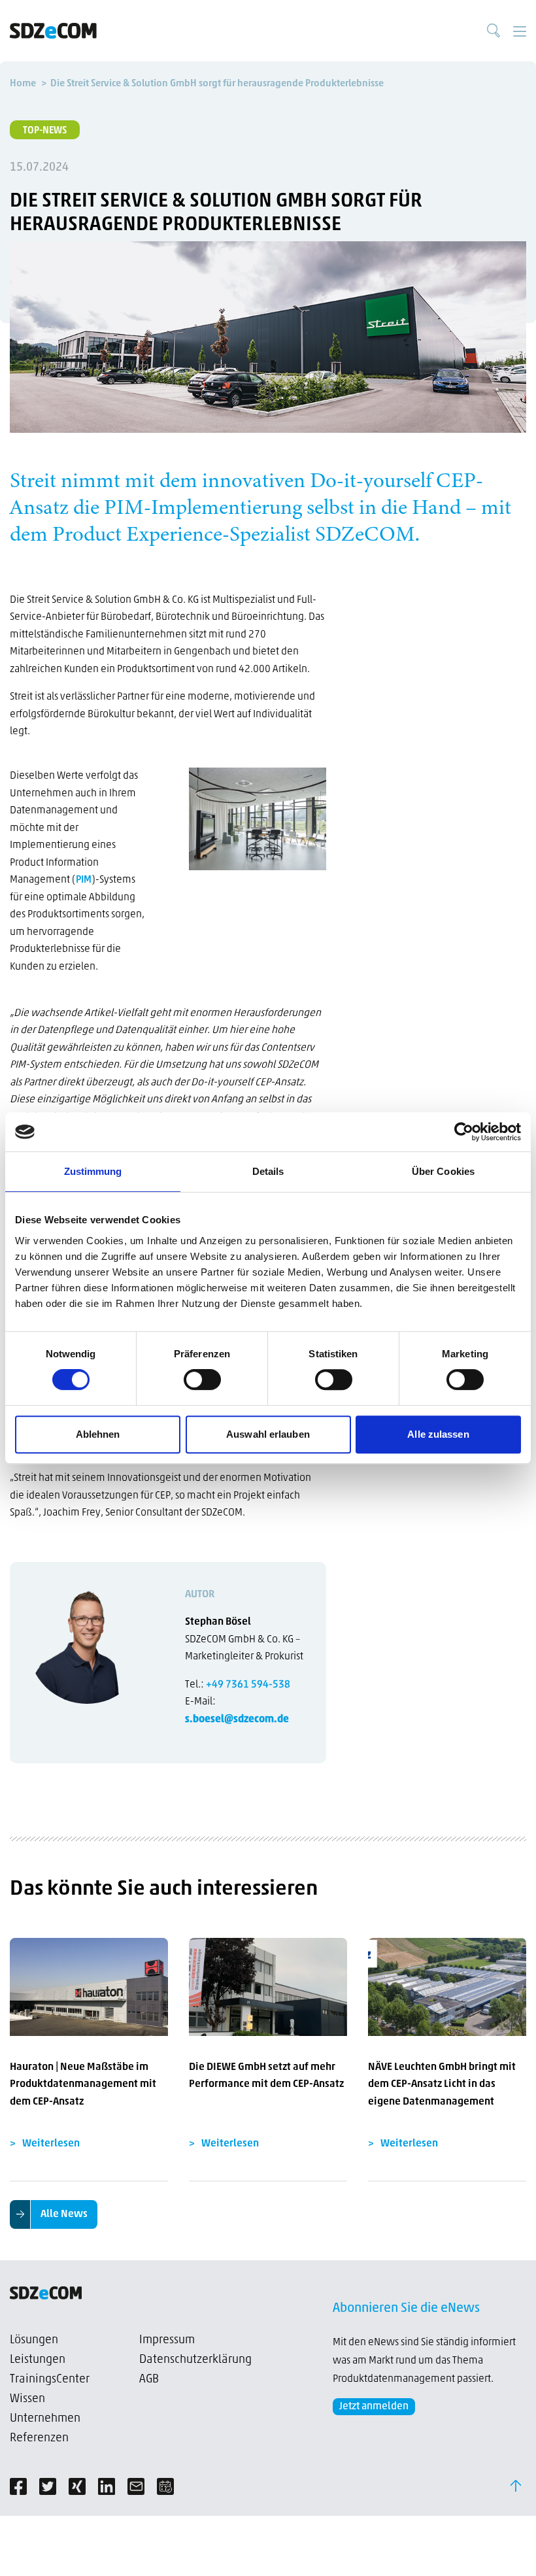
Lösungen (34, 2341)
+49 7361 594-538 (248, 1685)
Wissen (27, 2399)
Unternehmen (45, 2419)
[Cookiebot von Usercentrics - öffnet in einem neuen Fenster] (464, 1132)
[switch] (202, 1380)
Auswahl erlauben (268, 1434)
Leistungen (38, 2360)
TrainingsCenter (50, 2380)
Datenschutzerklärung (195, 2360)
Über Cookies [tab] (443, 1171)
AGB (149, 2380)
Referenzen (39, 2439)
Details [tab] (268, 1171)
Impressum (167, 2341)
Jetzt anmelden (374, 2407)
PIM (84, 880)
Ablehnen (98, 1434)
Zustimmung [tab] (93, 1171)
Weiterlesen (51, 2144)
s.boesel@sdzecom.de (237, 1720)
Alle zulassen (438, 1434)
